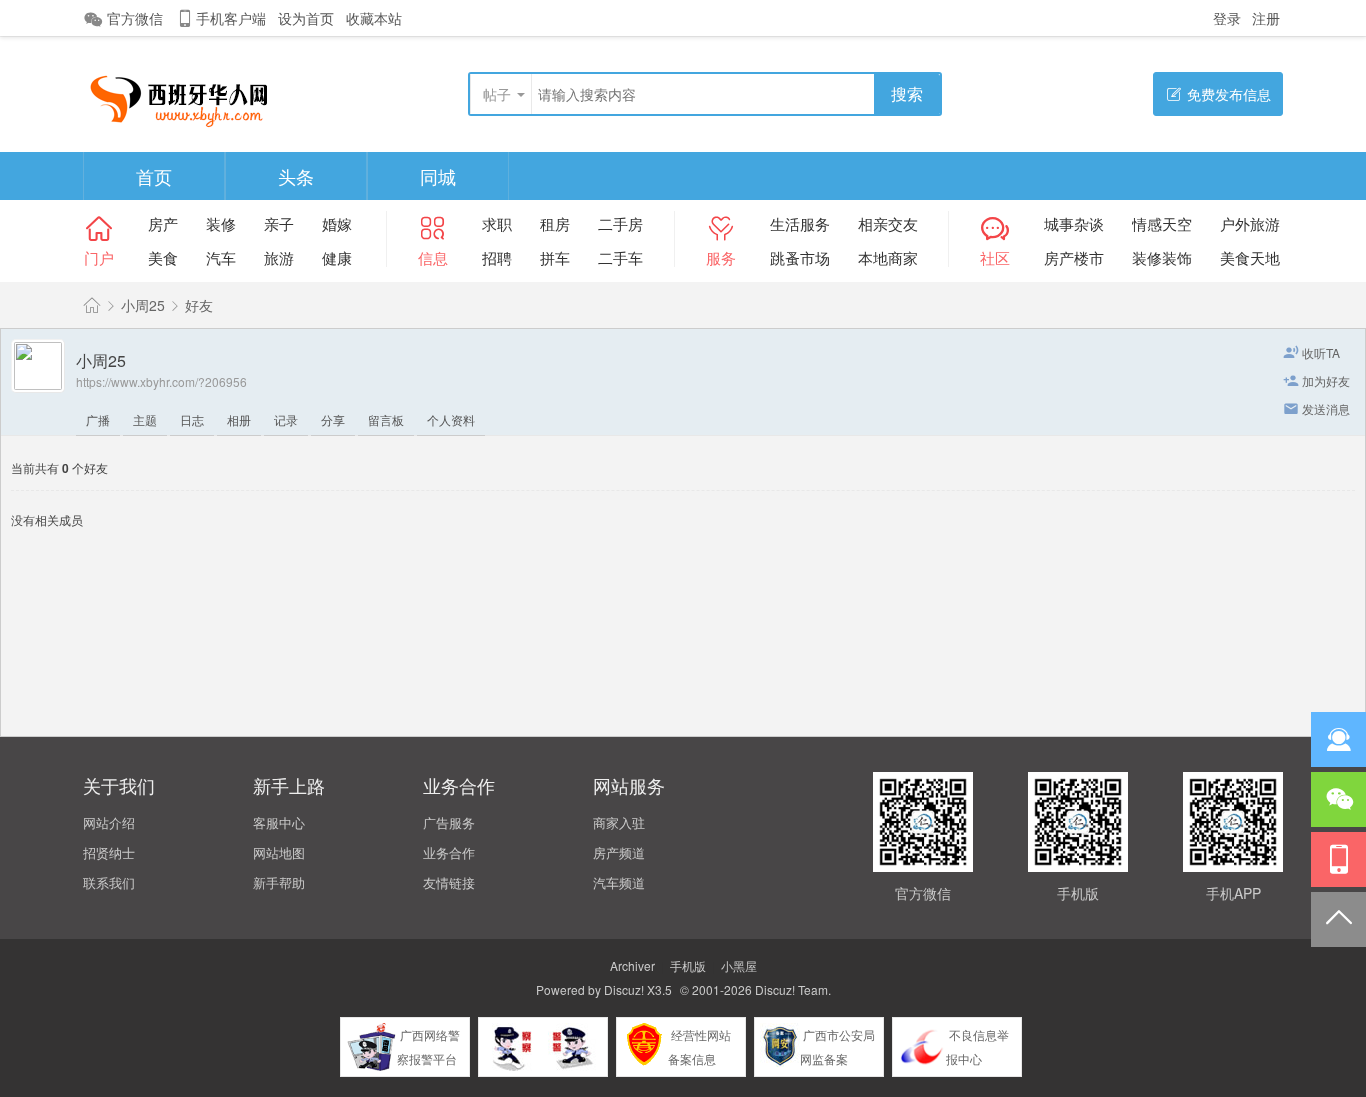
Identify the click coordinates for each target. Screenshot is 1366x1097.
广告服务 (449, 822)
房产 (163, 223)
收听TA (1321, 352)
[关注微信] (1338, 799)
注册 (1266, 18)
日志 (192, 419)
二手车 (620, 257)
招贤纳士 (109, 852)
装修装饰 (1162, 257)
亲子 (279, 223)
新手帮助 (279, 882)
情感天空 (1162, 223)
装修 (221, 223)
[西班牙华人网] (187, 95)
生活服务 (800, 223)
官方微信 (135, 18)
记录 (286, 419)
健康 (337, 257)
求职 (497, 223)
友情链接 (449, 882)
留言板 (386, 419)
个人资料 (451, 419)
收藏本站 (374, 18)
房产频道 (619, 852)
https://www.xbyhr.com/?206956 (161, 381)
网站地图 (279, 852)
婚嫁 (337, 223)
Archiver (632, 965)
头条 (296, 176)
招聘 (497, 257)
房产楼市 (1074, 257)
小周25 (143, 305)
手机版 (688, 965)
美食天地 (1250, 257)
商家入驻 (619, 822)
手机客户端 (231, 18)
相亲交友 (888, 223)
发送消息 (1326, 408)
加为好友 (1326, 380)
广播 (98, 419)
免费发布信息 (1229, 94)
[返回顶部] (1338, 919)
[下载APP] (1338, 859)
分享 (333, 419)
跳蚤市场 (800, 257)
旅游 (279, 257)
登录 (1227, 18)
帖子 (497, 94)
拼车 (555, 257)
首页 (154, 176)
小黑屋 (739, 965)
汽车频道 (619, 882)
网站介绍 (109, 822)
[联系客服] (1338, 739)
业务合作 (449, 852)
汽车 (221, 257)
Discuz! (624, 989)
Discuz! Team (791, 989)
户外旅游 (1250, 223)
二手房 (620, 223)
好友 (199, 305)
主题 (145, 419)
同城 (438, 176)
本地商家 (888, 257)
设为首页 (306, 18)
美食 (163, 257)
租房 (555, 223)
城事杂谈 (1074, 223)
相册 (239, 419)
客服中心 (279, 822)
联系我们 (109, 882)
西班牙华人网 (92, 305)
